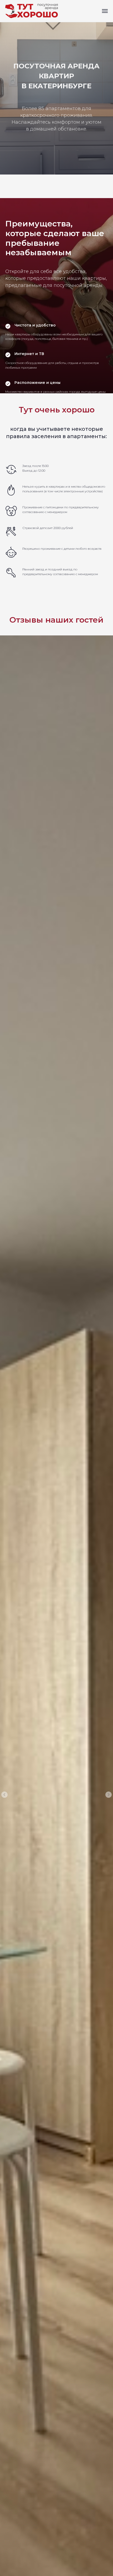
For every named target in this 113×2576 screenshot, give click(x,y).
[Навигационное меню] (105, 11)
